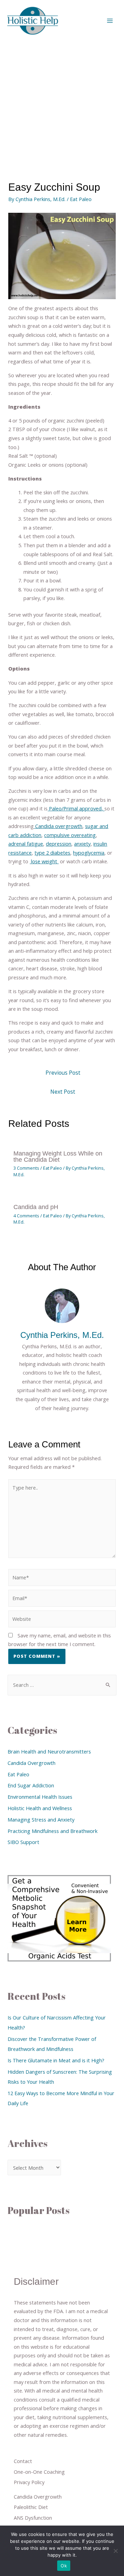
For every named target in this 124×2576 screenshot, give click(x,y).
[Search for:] (62, 1685)
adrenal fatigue (26, 844)
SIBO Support (23, 1842)
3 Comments (26, 1168)
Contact (23, 2461)
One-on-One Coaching (39, 2472)
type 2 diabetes (52, 853)
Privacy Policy (29, 2482)
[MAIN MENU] (110, 21)
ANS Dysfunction (33, 2518)
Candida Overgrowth (32, 1763)
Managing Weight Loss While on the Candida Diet (58, 1156)
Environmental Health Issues (40, 1797)
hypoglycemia (89, 853)
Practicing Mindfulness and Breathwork (53, 1831)
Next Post (63, 1092)
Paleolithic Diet (31, 2507)
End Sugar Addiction (31, 1785)
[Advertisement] (62, 107)
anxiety (82, 844)
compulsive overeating (70, 835)
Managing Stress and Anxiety (41, 1819)
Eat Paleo (81, 199)
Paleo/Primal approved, (76, 808)
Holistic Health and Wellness (40, 1808)
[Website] (62, 1620)
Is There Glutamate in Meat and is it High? (56, 2060)
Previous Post (63, 1073)
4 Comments (26, 1216)
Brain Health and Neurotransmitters (49, 1751)
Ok (64, 2566)
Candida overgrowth (58, 826)
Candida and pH (36, 1207)
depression (59, 844)
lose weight (44, 861)
